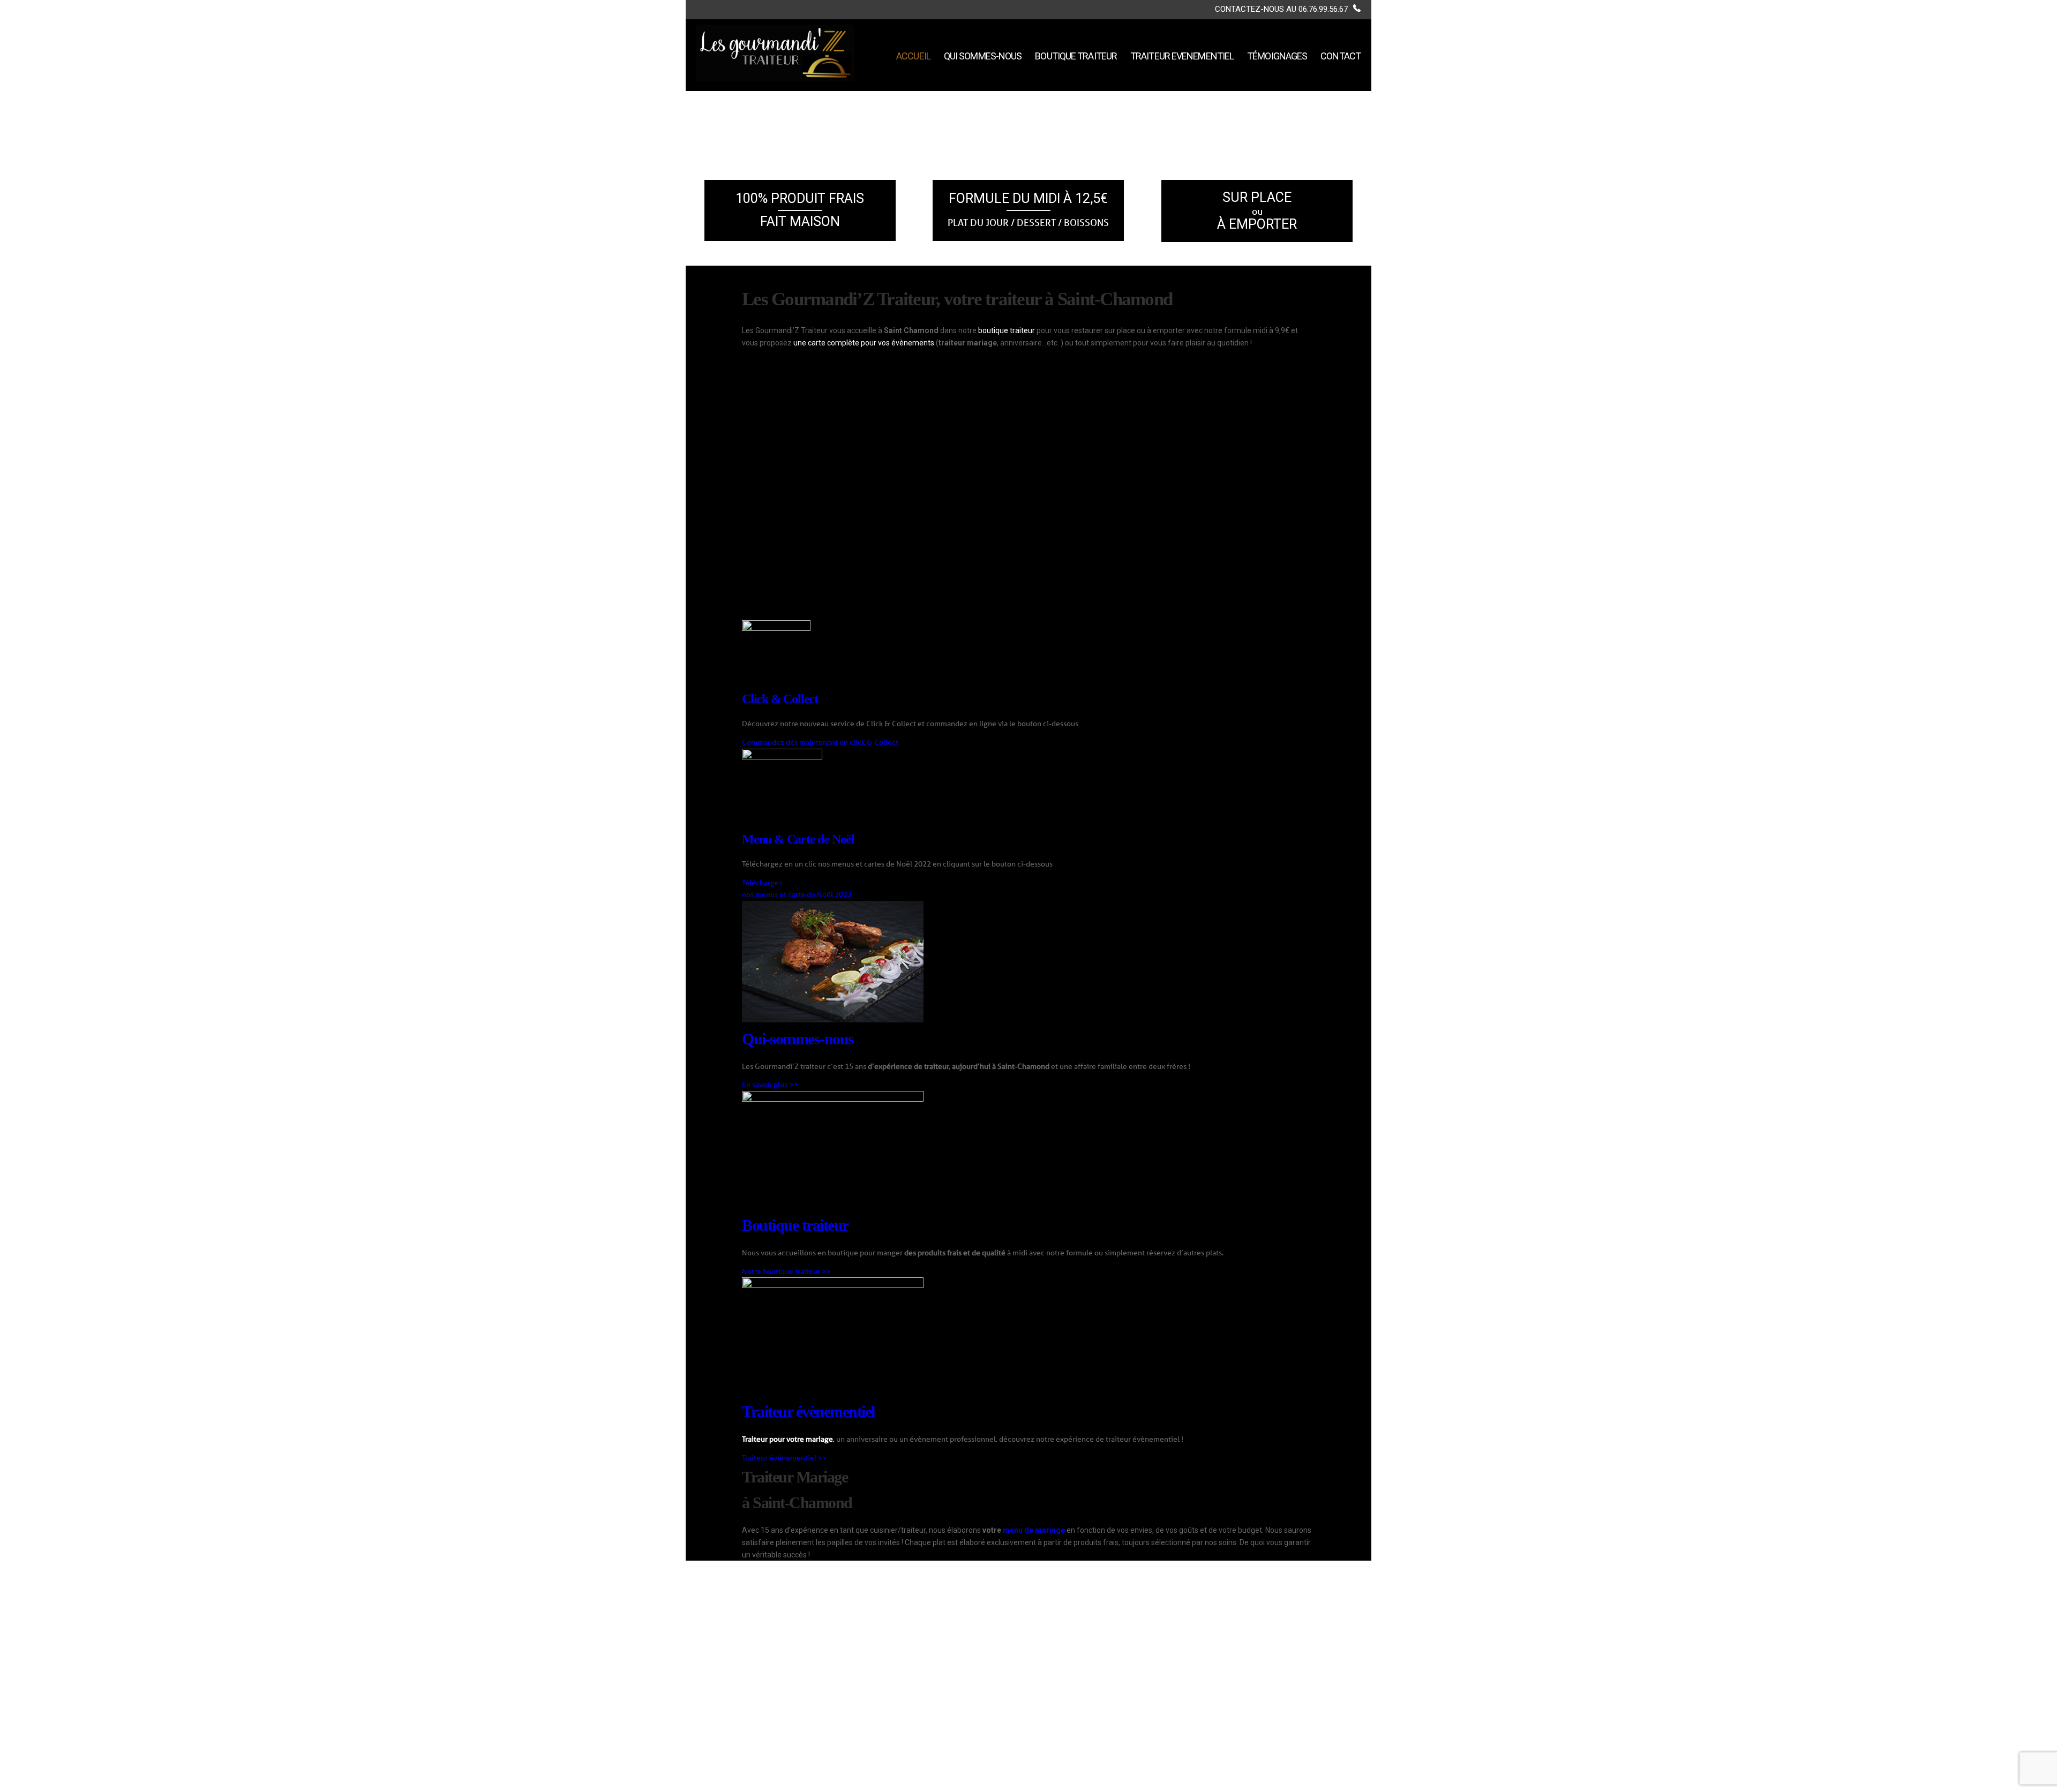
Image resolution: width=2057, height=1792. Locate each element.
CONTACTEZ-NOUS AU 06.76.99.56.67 (1281, 9)
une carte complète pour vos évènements (864, 343)
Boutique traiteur (795, 1225)
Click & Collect (780, 699)
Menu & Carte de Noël (798, 839)
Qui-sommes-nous (798, 1039)
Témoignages (1277, 56)
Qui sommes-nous (983, 56)
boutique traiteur (1007, 330)
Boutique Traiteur (1076, 56)
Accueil (913, 56)
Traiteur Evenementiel (1182, 56)
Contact (1341, 56)
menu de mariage (1034, 1530)
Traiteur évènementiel (808, 1411)
